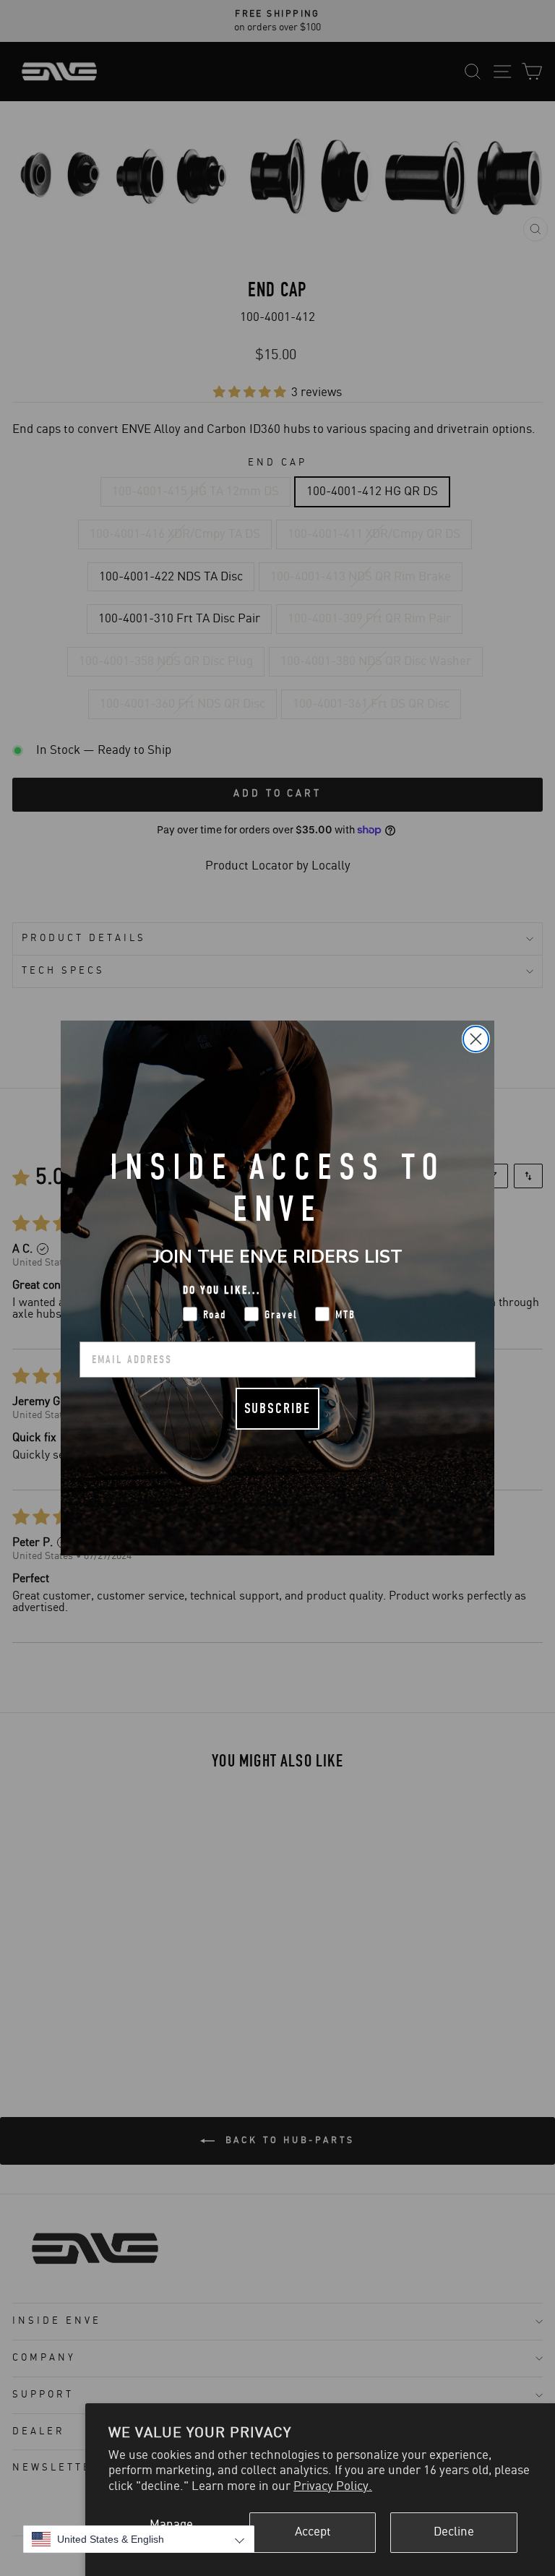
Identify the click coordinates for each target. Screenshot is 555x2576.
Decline (454, 2532)
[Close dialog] (476, 1039)
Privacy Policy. (333, 2486)
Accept (313, 2532)
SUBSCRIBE (277, 1408)
